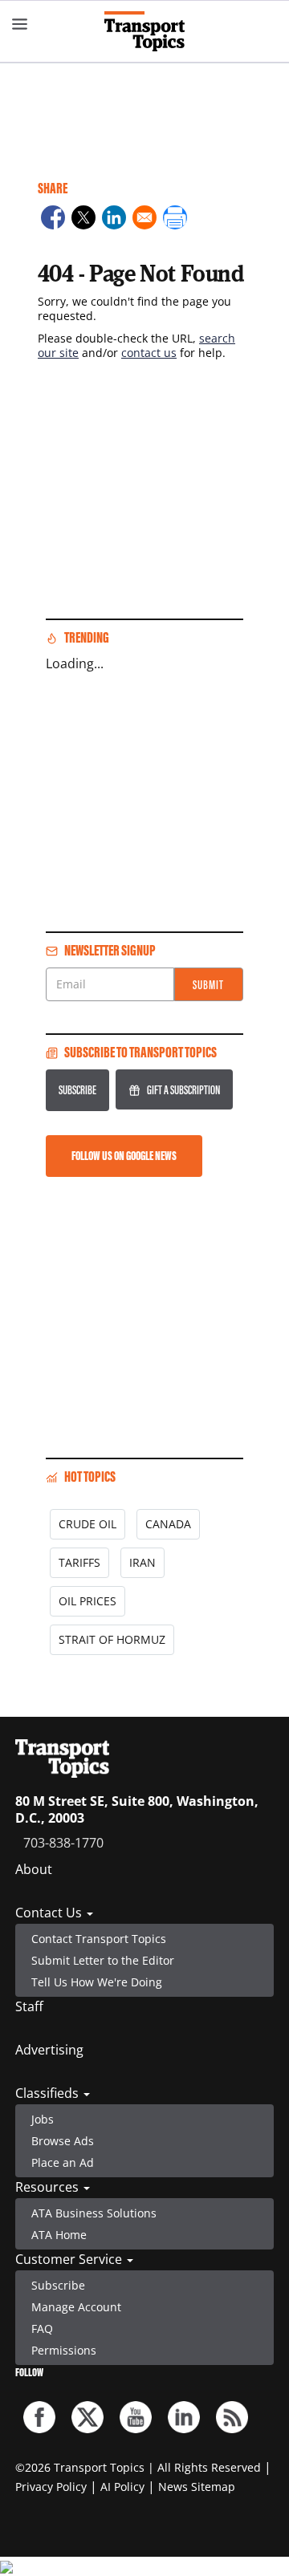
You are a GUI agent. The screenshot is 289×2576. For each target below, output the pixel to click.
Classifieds (49, 2093)
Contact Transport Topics (99, 1939)
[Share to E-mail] (144, 220)
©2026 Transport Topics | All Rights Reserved (138, 2467)
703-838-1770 (63, 1843)
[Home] (144, 31)
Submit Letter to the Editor (103, 1960)
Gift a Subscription (183, 1090)
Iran (142, 1562)
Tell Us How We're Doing (97, 1982)
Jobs (43, 2119)
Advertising (49, 2050)
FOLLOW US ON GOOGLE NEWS (124, 1156)
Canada (168, 1524)
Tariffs (79, 1562)
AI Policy (122, 2487)
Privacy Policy (51, 2487)
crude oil (88, 1524)
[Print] (175, 220)
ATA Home (59, 2235)
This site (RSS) (232, 2417)
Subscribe (77, 1090)
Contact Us (50, 1913)
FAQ (42, 2329)
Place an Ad (63, 2162)
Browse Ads (63, 2141)
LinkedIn (184, 2417)
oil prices (88, 1601)
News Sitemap (197, 2487)
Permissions (64, 2350)
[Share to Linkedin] (114, 220)
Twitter (88, 2417)
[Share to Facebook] (53, 220)
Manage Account (76, 2307)
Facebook (39, 2417)
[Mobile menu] (20, 24)
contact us (149, 353)
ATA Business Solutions (94, 2213)
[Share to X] (83, 220)
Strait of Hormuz (112, 1639)
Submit (208, 985)
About (34, 1869)
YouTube (136, 2417)
